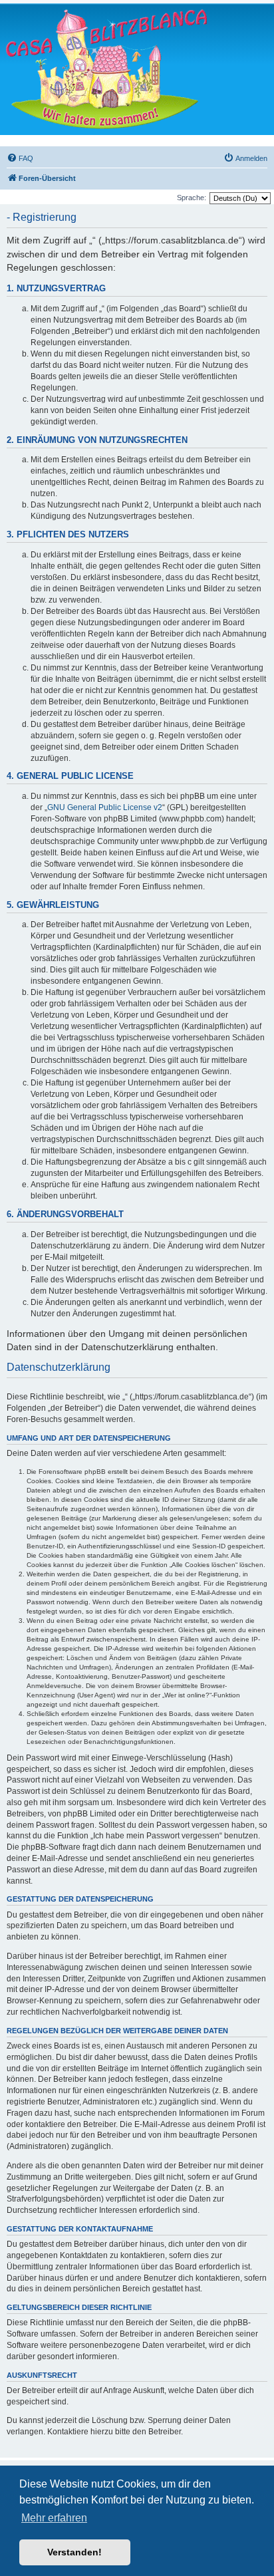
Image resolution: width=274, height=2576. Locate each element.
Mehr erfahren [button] (54, 2518)
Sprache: (192, 198)
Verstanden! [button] (74, 2552)
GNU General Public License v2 (105, 807)
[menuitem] (20, 158)
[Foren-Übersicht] (106, 69)
